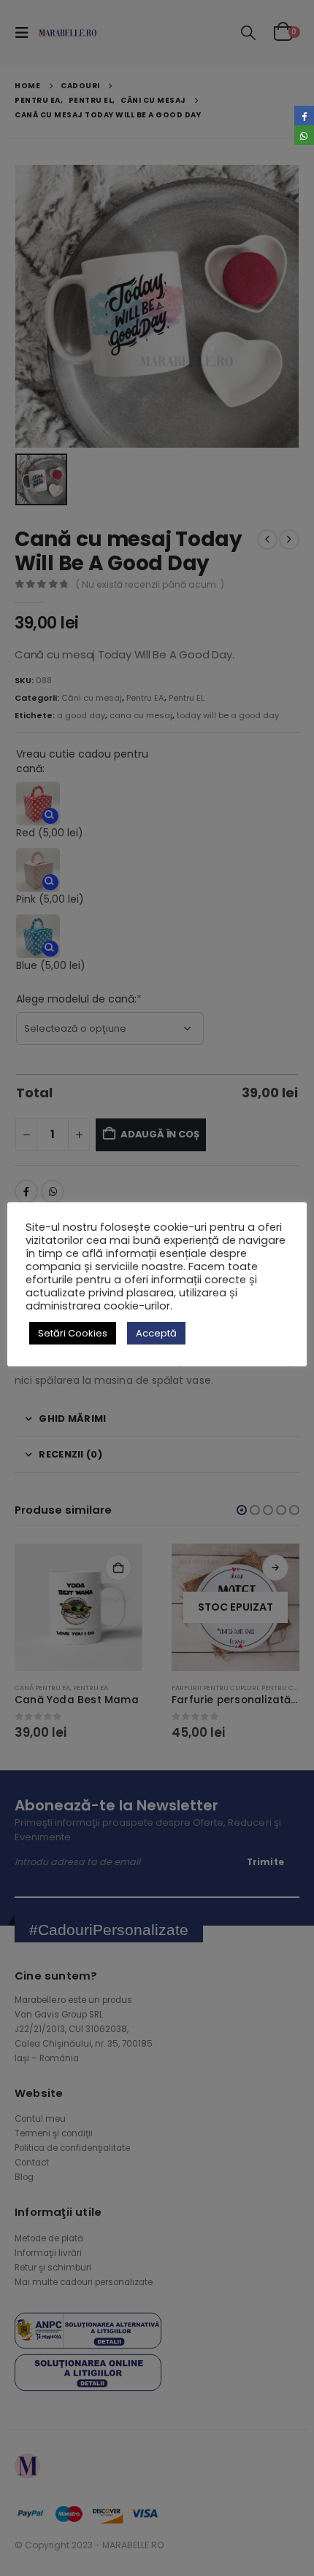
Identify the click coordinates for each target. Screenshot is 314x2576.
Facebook (304, 116)
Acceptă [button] (156, 1333)
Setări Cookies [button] (73, 1333)
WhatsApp (304, 135)
